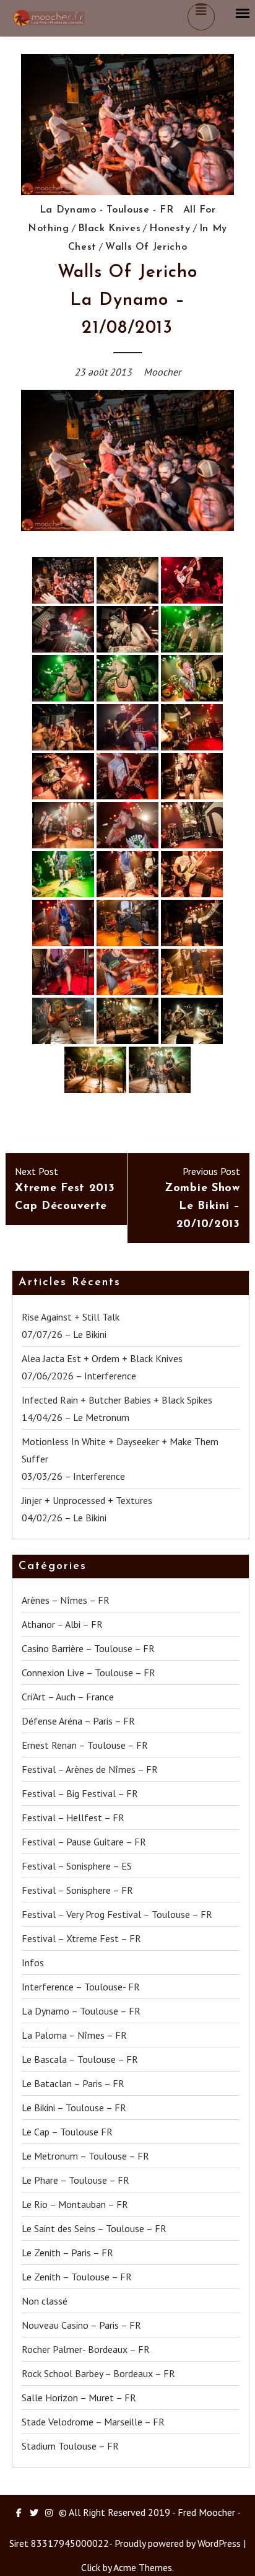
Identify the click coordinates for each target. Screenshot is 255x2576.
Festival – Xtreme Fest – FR (81, 1938)
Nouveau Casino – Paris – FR (81, 2325)
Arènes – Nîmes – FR (66, 1600)
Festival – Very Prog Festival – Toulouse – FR (117, 1914)
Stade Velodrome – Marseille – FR (93, 2422)
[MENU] (243, 14)
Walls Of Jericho (146, 247)
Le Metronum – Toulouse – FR (85, 2156)
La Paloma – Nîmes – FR (74, 2035)
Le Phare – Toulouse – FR (76, 2180)
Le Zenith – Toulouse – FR (77, 2277)
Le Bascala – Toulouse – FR (80, 2059)
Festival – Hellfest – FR (73, 1818)
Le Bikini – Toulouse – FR (74, 2108)
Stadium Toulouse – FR (70, 2446)
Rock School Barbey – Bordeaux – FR (98, 2373)
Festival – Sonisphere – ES (77, 1866)
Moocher (162, 372)
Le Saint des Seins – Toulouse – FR (94, 2228)
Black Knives (110, 229)
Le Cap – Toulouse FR (67, 2132)
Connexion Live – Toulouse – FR (89, 1673)
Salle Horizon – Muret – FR (79, 2398)
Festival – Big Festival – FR (80, 1793)
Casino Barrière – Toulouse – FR (88, 1648)
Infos (33, 1963)
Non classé (45, 2301)
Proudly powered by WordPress (178, 2543)
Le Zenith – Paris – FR (67, 2253)
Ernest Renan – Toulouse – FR (85, 1745)
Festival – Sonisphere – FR (77, 1890)
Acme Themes (143, 2567)
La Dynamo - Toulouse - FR (107, 210)
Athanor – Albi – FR (62, 1624)
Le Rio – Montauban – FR (75, 2204)
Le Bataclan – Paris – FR (73, 2083)
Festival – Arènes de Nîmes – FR (90, 1769)
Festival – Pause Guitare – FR (84, 1842)
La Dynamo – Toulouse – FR (81, 2011)
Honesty (170, 229)
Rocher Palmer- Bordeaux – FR (86, 2349)
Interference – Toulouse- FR (81, 1987)
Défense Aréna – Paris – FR (78, 1721)
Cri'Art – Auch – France (68, 1697)
